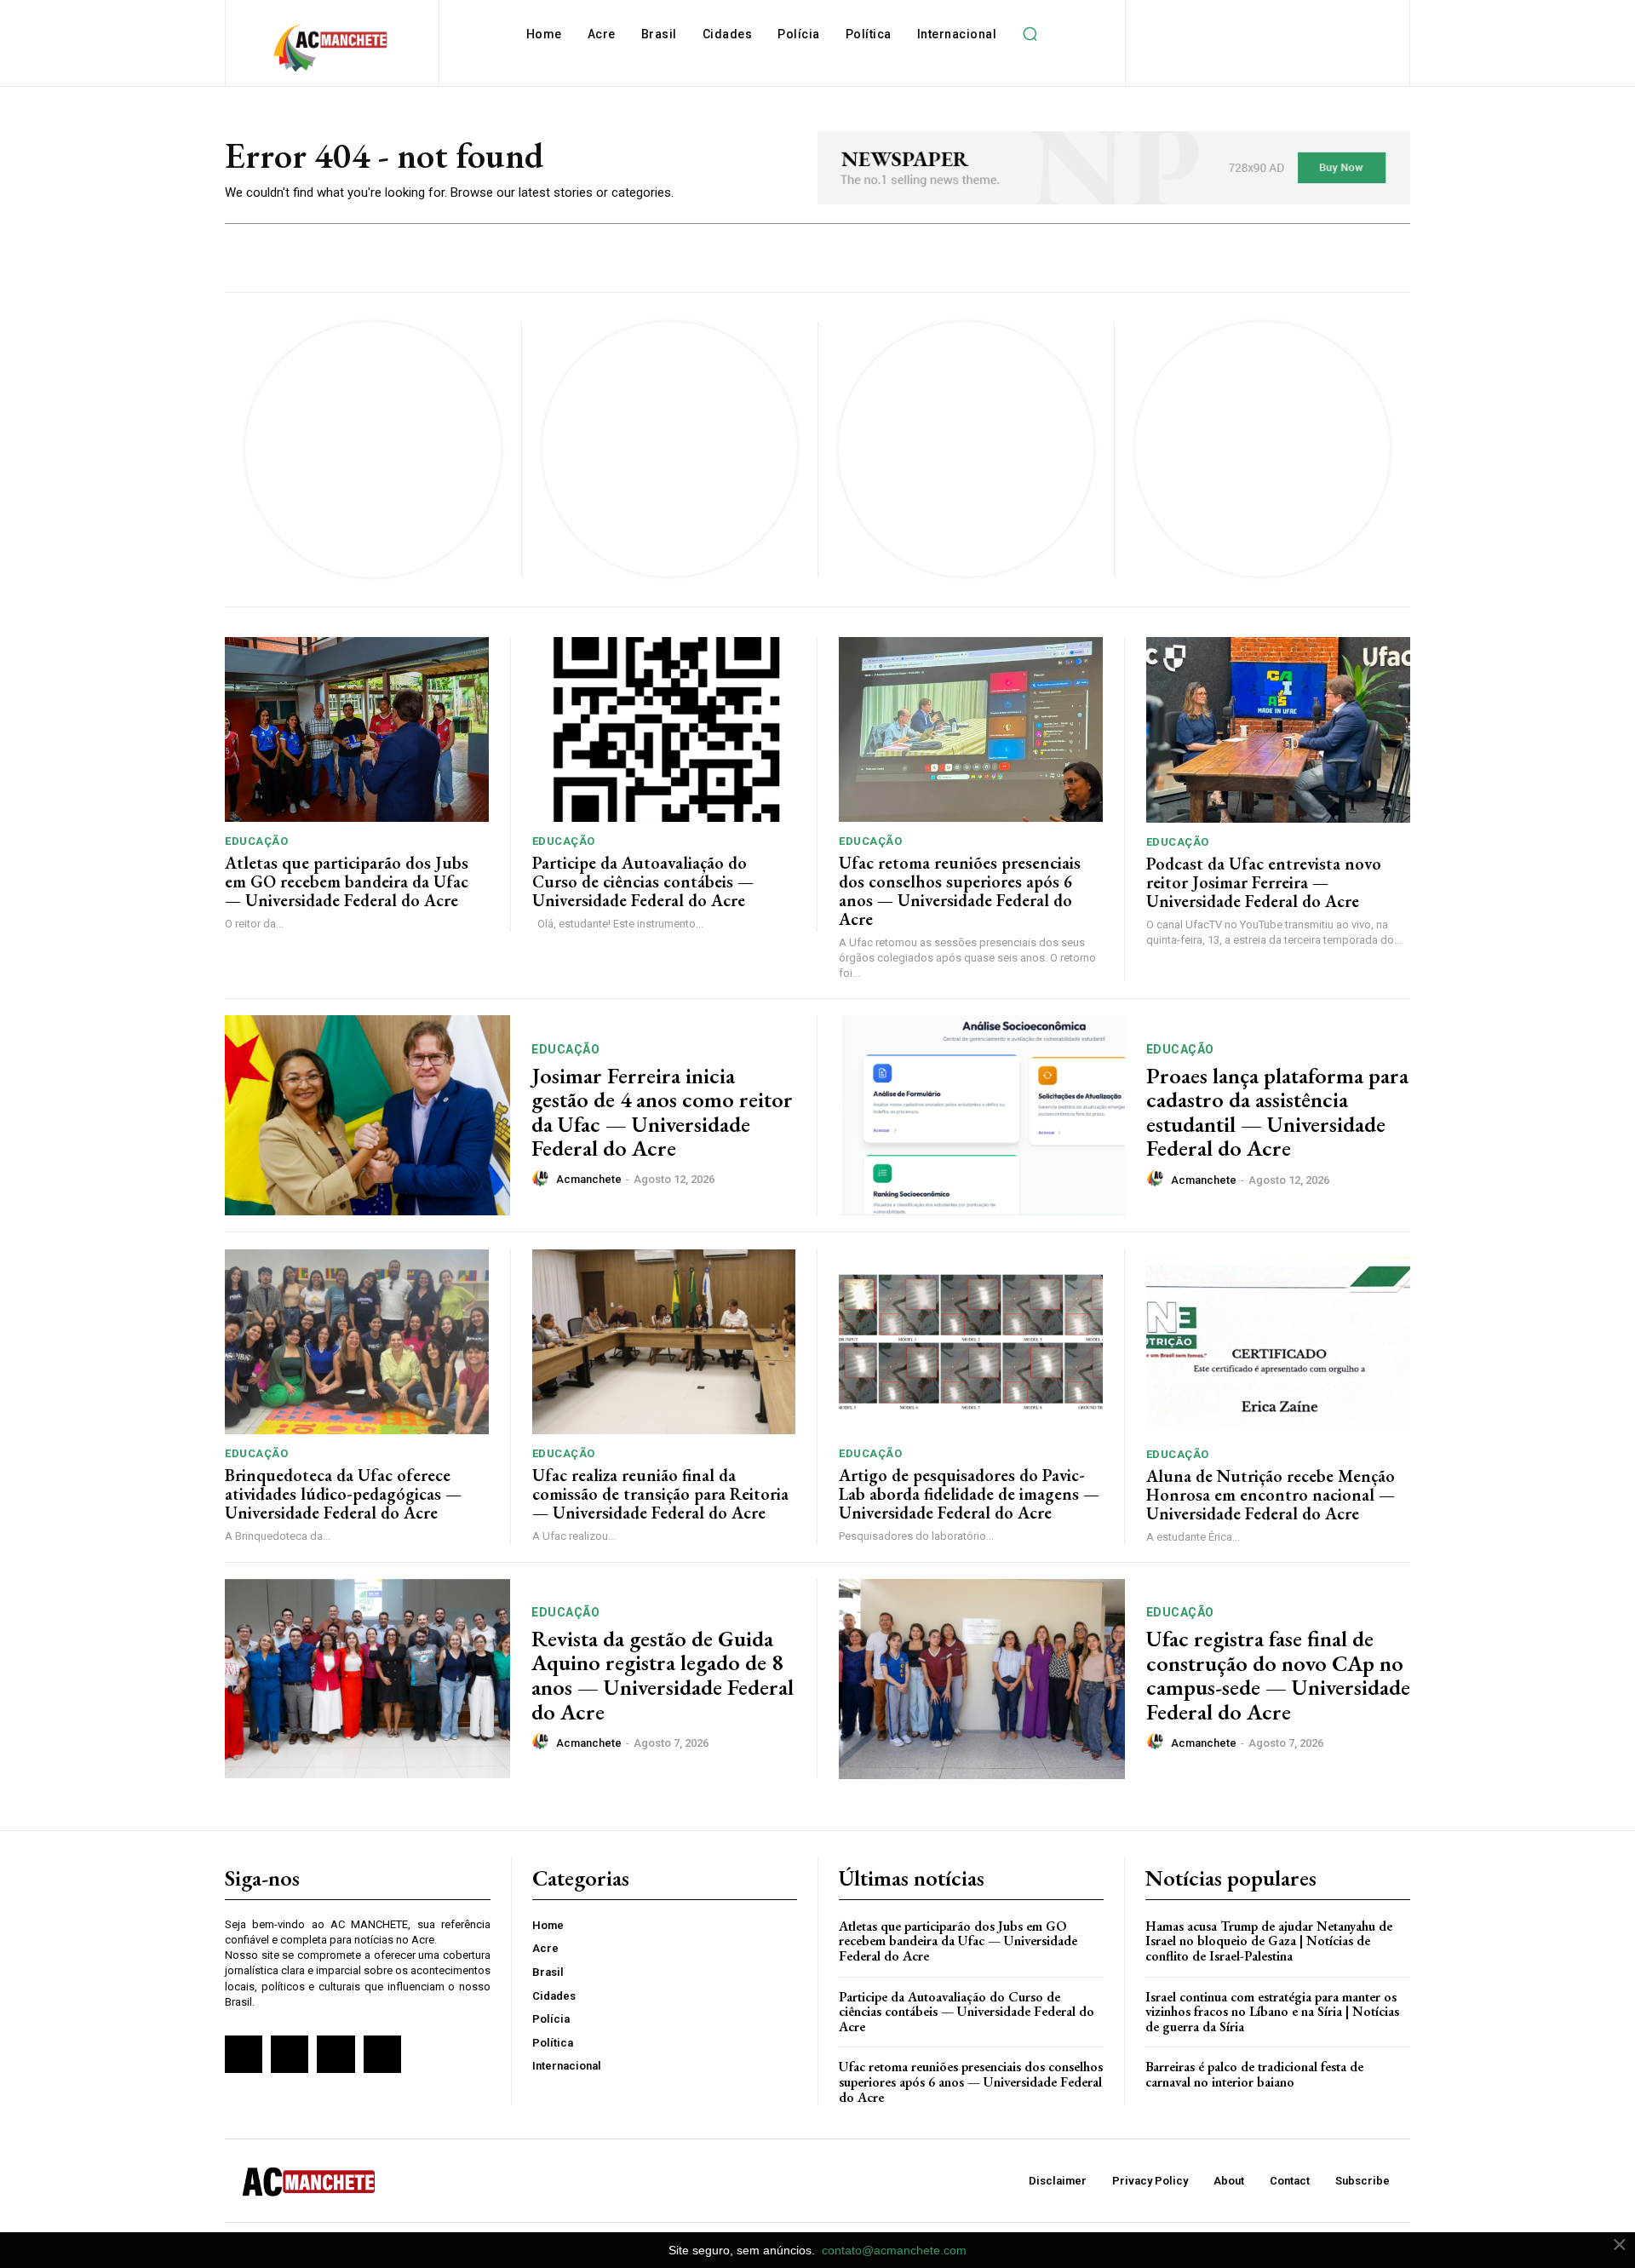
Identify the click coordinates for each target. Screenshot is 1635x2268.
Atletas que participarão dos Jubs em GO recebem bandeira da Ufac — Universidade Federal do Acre (347, 881)
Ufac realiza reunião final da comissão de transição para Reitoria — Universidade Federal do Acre (660, 1494)
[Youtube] (382, 2054)
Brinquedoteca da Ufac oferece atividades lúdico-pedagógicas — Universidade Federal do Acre (343, 1494)
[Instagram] (290, 2054)
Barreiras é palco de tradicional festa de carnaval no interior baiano (1254, 2074)
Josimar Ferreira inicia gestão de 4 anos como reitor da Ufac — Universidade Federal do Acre (662, 1112)
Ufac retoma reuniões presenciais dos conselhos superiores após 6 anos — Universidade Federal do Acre (960, 891)
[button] (1030, 34)
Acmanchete (589, 1179)
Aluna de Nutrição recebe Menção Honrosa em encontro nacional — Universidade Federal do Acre (1271, 1495)
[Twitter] (336, 2054)
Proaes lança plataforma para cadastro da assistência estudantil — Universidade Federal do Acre (1277, 1112)
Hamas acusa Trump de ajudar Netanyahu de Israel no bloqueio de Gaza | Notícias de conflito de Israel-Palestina (1269, 1941)
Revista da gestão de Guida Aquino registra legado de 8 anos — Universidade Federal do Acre (663, 1675)
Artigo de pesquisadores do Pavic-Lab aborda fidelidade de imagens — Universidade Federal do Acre (969, 1494)
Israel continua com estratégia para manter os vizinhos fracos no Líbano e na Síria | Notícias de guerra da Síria (1272, 2012)
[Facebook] (244, 2054)
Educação (256, 841)
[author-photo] (542, 1179)
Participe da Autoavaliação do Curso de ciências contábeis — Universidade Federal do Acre (643, 881)
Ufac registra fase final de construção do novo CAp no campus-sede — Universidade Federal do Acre (1278, 1675)
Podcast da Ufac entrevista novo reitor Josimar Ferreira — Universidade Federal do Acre (1264, 882)
